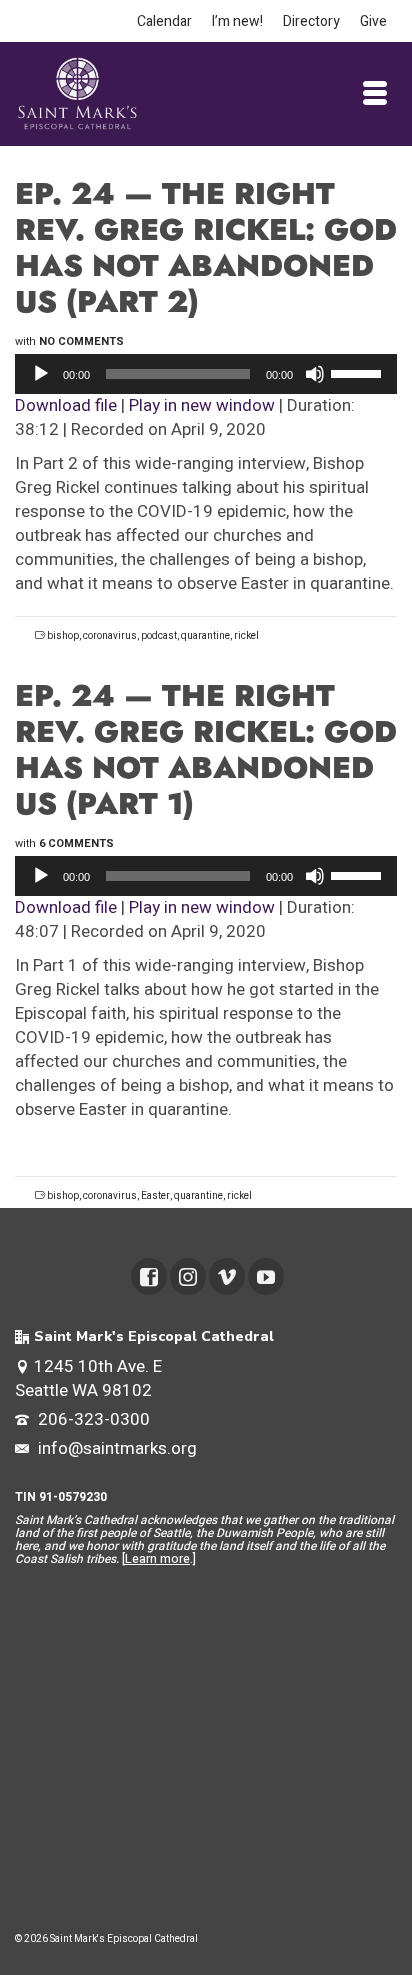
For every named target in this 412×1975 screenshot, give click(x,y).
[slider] (359, 372)
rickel (246, 636)
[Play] (41, 374)
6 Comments (76, 843)
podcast (159, 636)
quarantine (205, 636)
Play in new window (202, 405)
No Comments (81, 341)
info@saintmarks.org (115, 1448)
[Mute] (315, 374)
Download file (66, 405)
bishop (63, 636)
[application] (206, 374)
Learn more (157, 1559)
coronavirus (110, 636)
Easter (155, 1196)
